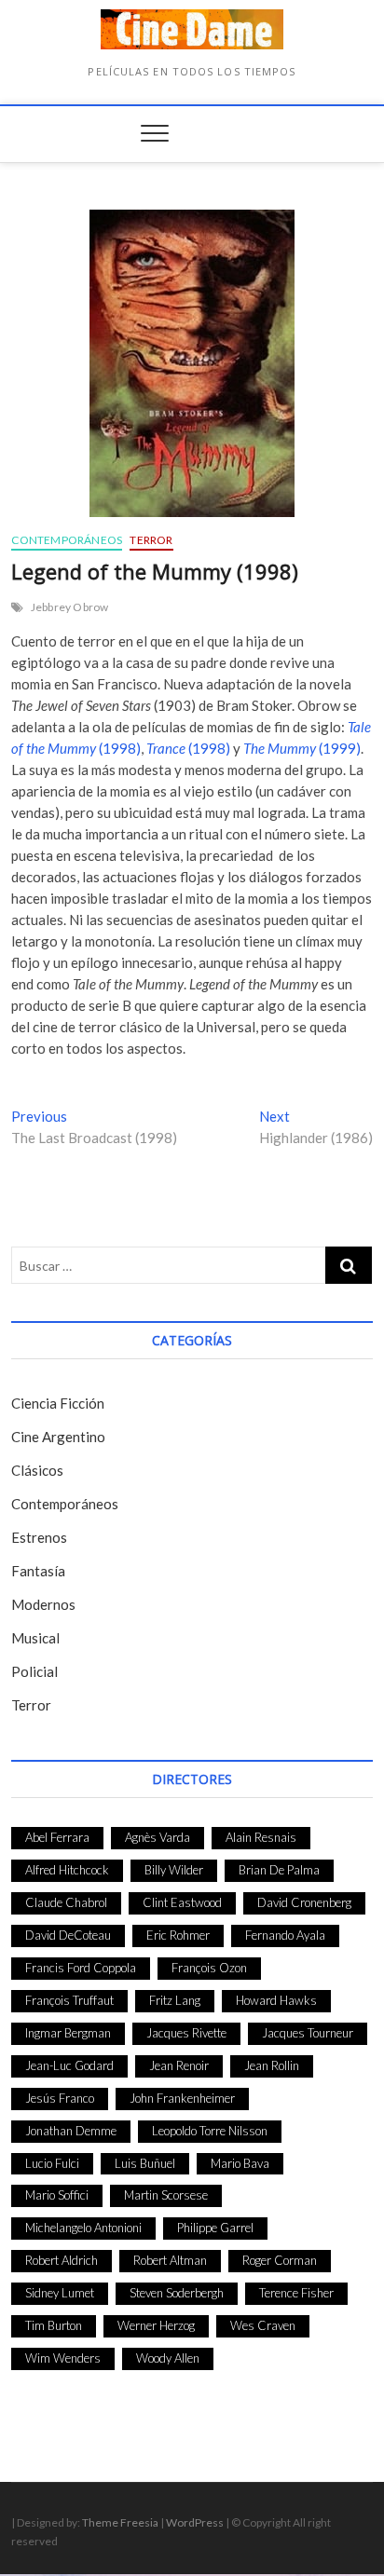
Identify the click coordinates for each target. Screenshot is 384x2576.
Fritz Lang (175, 2000)
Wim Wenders (63, 2358)
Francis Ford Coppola (81, 1968)
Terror (151, 540)
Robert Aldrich (62, 2260)
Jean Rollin (272, 2065)
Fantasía (38, 1571)
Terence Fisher (296, 2293)
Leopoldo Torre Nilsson (210, 2131)
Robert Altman (170, 2260)
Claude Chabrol (66, 1902)
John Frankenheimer (182, 2098)
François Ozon (209, 1968)
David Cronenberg (304, 1902)
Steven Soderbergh (177, 2293)
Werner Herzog (156, 2325)
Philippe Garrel (215, 2228)
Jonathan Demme (71, 2131)
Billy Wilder (174, 1870)
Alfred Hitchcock (67, 1870)
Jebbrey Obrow (70, 607)
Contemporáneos (67, 540)
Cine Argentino (58, 1437)
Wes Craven (263, 2325)
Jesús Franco (60, 2098)
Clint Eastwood (182, 1902)
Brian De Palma (279, 1870)
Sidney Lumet (60, 2293)
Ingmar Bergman (68, 2033)
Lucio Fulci (52, 2163)
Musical (35, 1638)
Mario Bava (240, 2163)
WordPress (195, 2522)
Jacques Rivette (186, 2033)
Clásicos (37, 1470)
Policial (34, 1671)
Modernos (43, 1604)
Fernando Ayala (285, 1935)
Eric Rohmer (178, 1935)
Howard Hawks (276, 2000)
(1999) (302, 748)
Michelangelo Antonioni (83, 2228)
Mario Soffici (57, 2195)
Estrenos (39, 1537)
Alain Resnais (261, 1837)
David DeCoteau (68, 1935)
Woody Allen (168, 2358)
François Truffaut (69, 2000)
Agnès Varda (158, 1837)
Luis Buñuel (145, 2163)
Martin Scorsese (166, 2195)
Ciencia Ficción (58, 1403)
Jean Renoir (179, 2065)
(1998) (188, 748)
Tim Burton (54, 2325)
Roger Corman (280, 2260)
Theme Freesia (120, 2522)
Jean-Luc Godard (69, 2065)
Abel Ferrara (57, 1837)
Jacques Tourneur (308, 2033)
